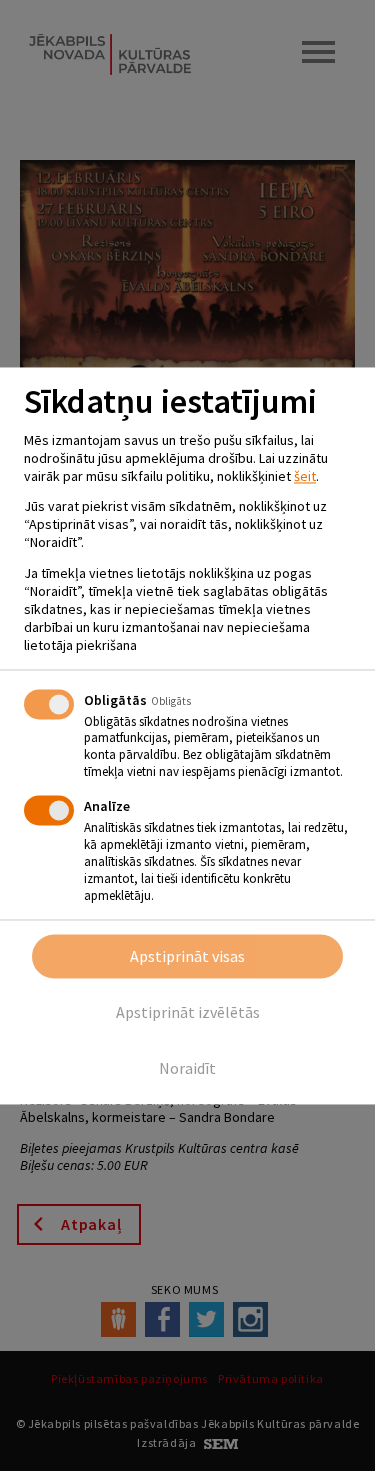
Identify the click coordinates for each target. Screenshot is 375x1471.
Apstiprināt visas (187, 956)
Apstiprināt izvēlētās (188, 1012)
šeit (305, 476)
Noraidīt (187, 1068)
